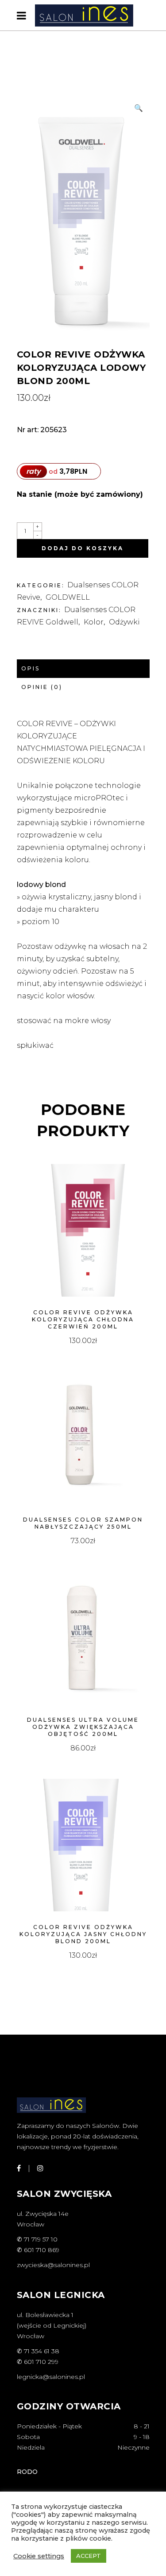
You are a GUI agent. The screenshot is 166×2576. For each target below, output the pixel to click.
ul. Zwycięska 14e (43, 2214)
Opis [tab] (31, 668)
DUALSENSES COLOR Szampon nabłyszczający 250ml (83, 1523)
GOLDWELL (68, 597)
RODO (27, 2472)
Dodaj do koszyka (83, 548)
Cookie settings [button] (39, 2556)
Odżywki (124, 622)
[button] (139, 108)
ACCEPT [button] (89, 2556)
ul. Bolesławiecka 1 (45, 2315)
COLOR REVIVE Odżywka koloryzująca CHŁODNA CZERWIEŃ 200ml (83, 1319)
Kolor (94, 622)
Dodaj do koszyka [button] (83, 1341)
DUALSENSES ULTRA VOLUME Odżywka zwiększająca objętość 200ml (83, 1727)
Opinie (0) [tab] (42, 687)
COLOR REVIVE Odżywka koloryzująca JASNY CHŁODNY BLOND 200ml (83, 1934)
